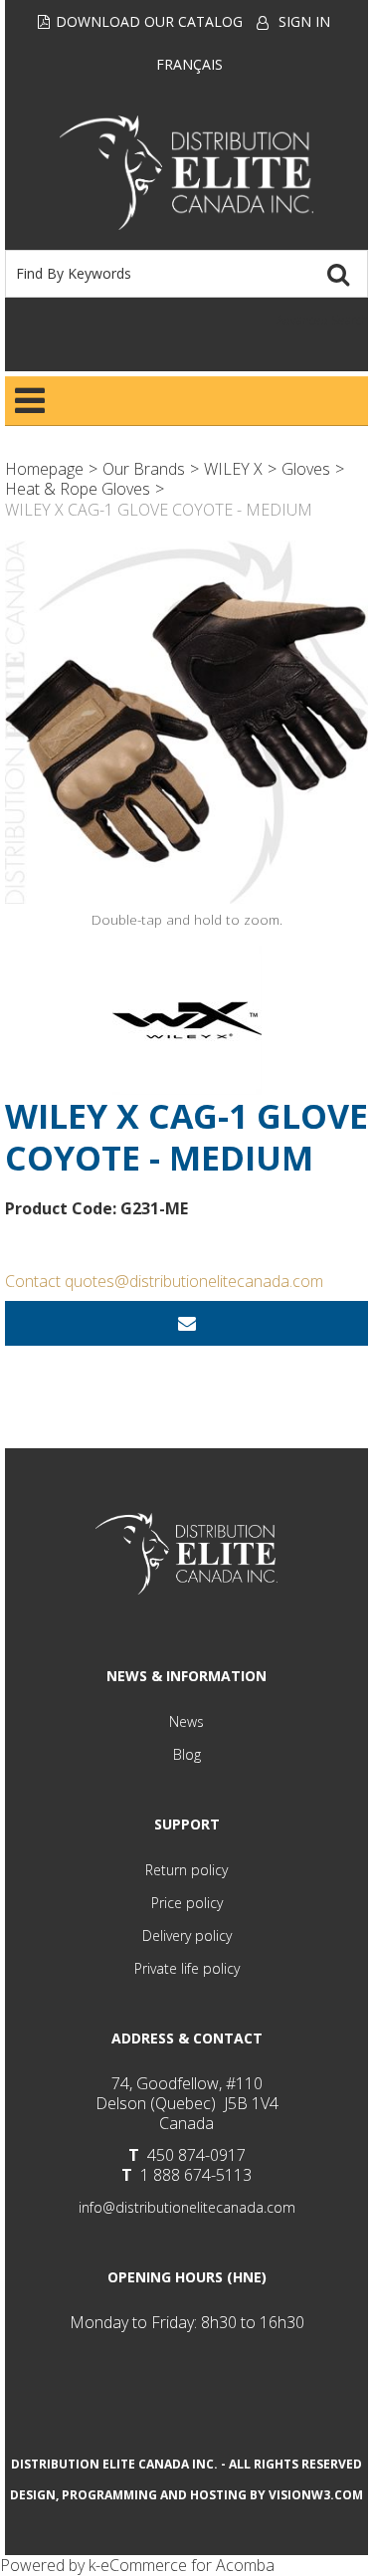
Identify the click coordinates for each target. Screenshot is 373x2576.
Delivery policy (187, 1935)
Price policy (187, 1903)
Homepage (44, 469)
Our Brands (144, 469)
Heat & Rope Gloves (78, 489)
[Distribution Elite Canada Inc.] (187, 173)
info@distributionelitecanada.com (187, 2207)
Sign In (304, 21)
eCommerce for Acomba (187, 2565)
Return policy (186, 1870)
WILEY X (233, 469)
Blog (187, 1754)
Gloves (306, 469)
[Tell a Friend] (186, 1323)
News (186, 1721)
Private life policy (187, 1968)
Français (189, 64)
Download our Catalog (149, 21)
